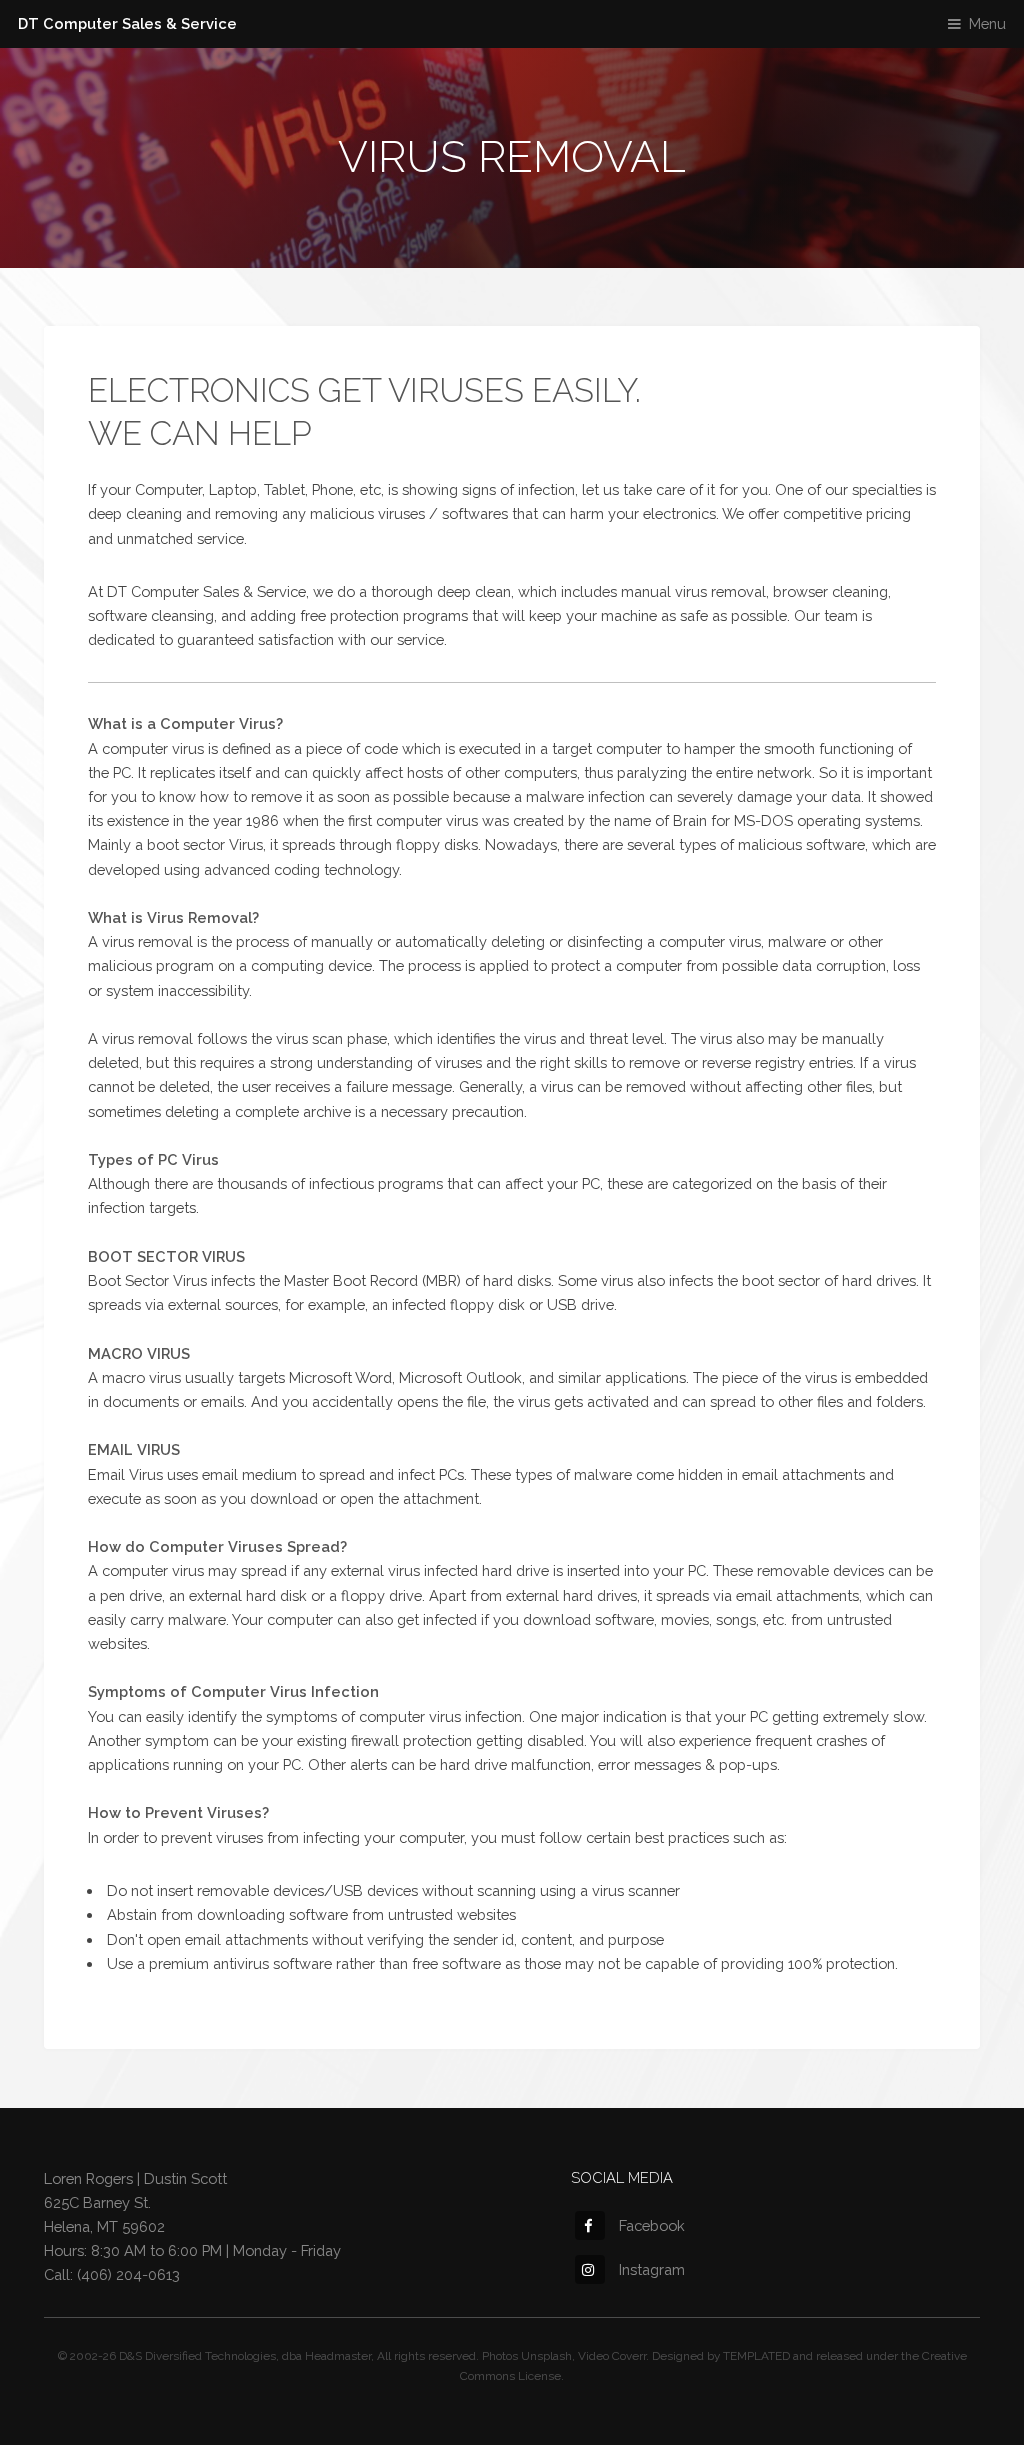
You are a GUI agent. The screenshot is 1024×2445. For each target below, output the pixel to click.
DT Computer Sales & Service (127, 23)
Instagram (652, 2269)
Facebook (652, 2225)
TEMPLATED (756, 2356)
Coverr (629, 2356)
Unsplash (546, 2356)
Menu (987, 23)
